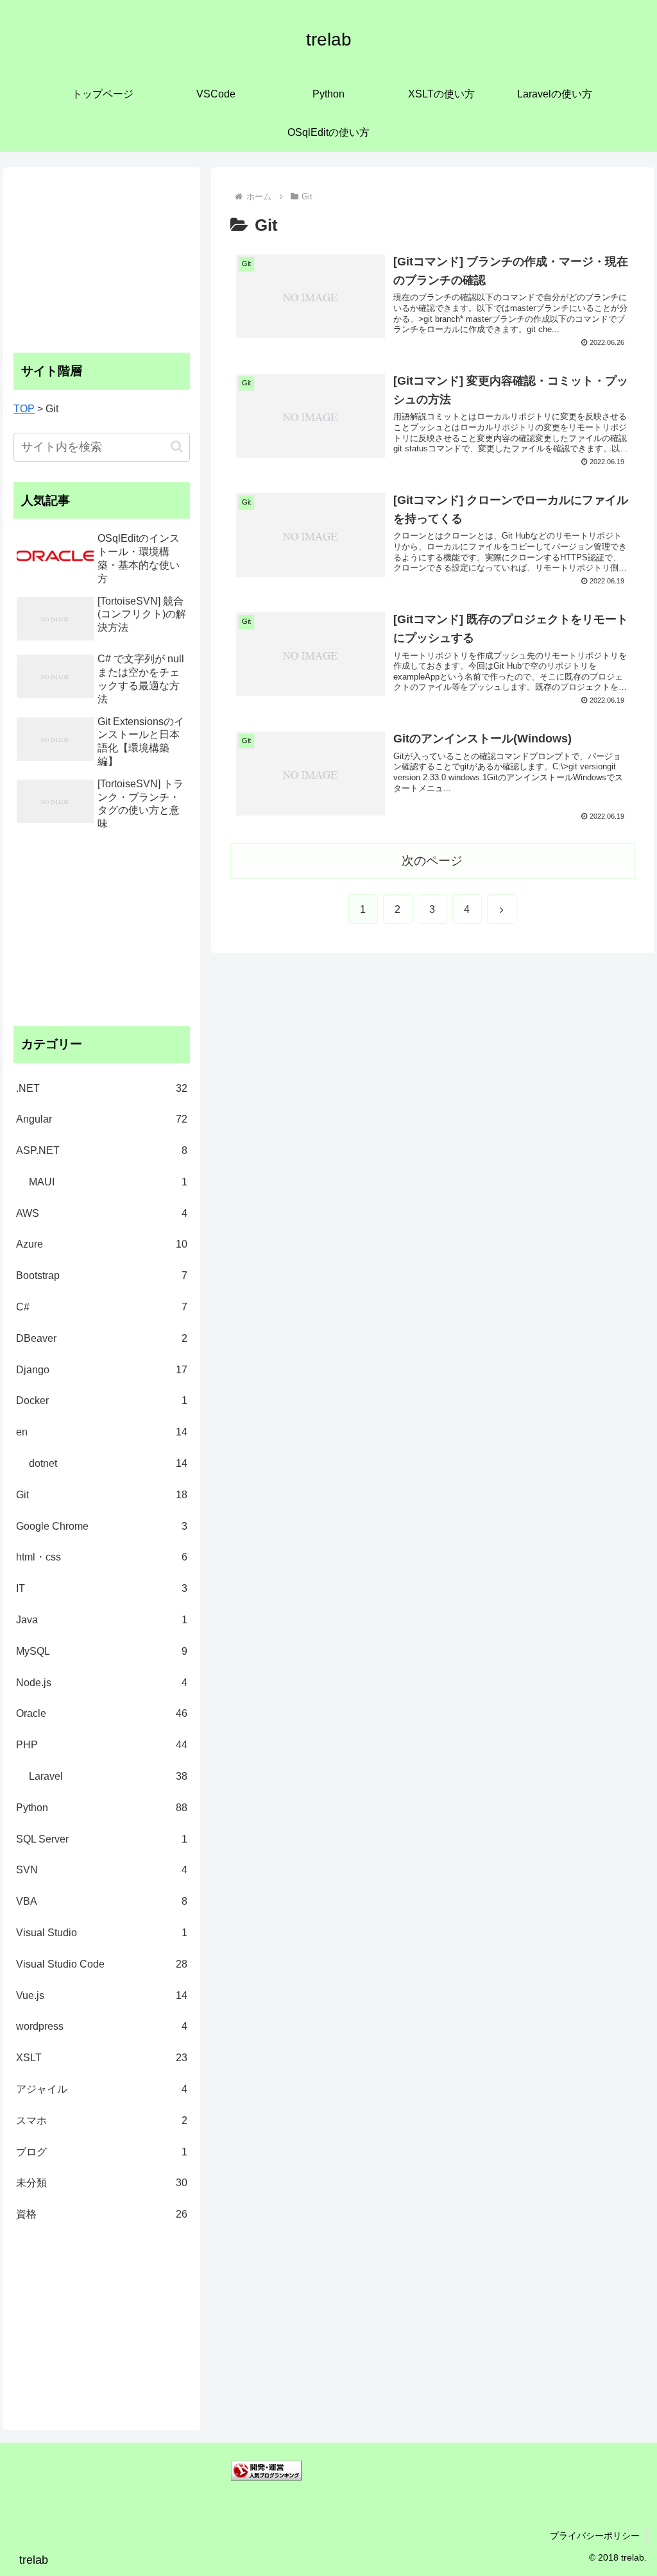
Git (101, 1495)
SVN (101, 1870)
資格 (101, 2214)
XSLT (101, 2058)
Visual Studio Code (101, 1964)
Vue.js (101, 1995)
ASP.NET (101, 1150)
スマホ (101, 2120)
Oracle (101, 1713)
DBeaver (101, 1338)
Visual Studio (101, 1933)
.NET (101, 1088)
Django (101, 1370)
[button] (177, 447)
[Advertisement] (102, 258)
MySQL (101, 1651)
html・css (101, 1557)
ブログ (101, 2152)
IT (101, 1588)
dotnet (108, 1463)
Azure (101, 1244)
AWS (101, 1213)
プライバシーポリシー (595, 2536)
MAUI (108, 1182)
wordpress (101, 2026)
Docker (101, 1401)
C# (101, 1307)
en (101, 1432)
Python (101, 1808)
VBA (101, 1901)
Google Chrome (101, 1526)
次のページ (432, 861)
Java (101, 1620)
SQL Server (101, 1839)
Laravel (108, 1776)
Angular (101, 1119)
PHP (101, 1745)
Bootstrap (101, 1275)
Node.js (101, 1683)
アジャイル (101, 2089)
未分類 (101, 2183)
